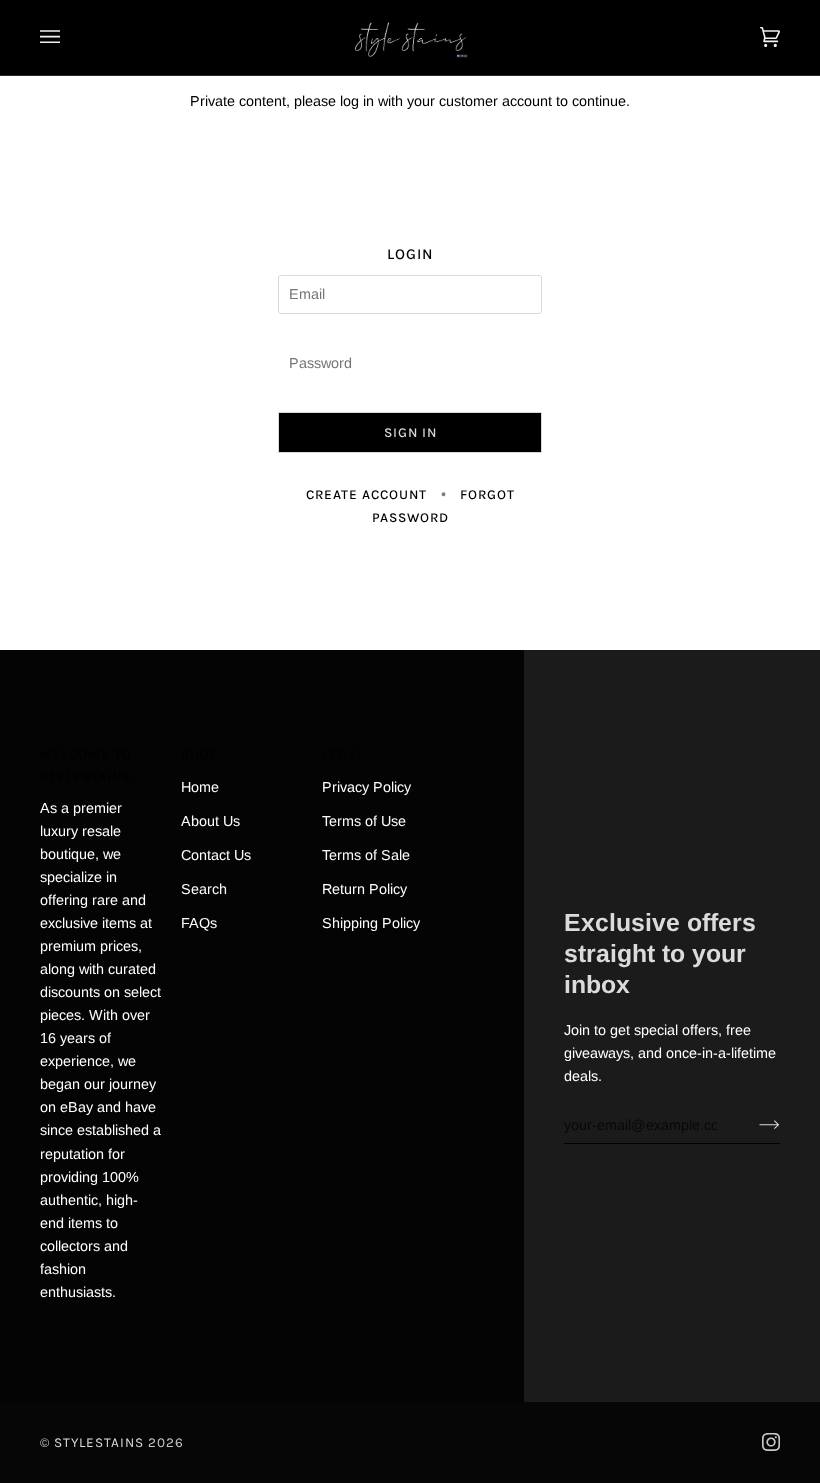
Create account (366, 494)
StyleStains (99, 1442)
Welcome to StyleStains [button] (86, 765)
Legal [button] (343, 754)
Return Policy (364, 889)
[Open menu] (70, 37)
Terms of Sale (366, 855)
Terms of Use (364, 821)
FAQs (199, 923)
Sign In (410, 432)
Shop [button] (200, 754)
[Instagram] (771, 1442)
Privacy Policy (366, 787)
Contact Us (216, 855)
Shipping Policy (371, 923)
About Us (210, 821)
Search (204, 889)
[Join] (753, 1125)
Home (200, 787)
